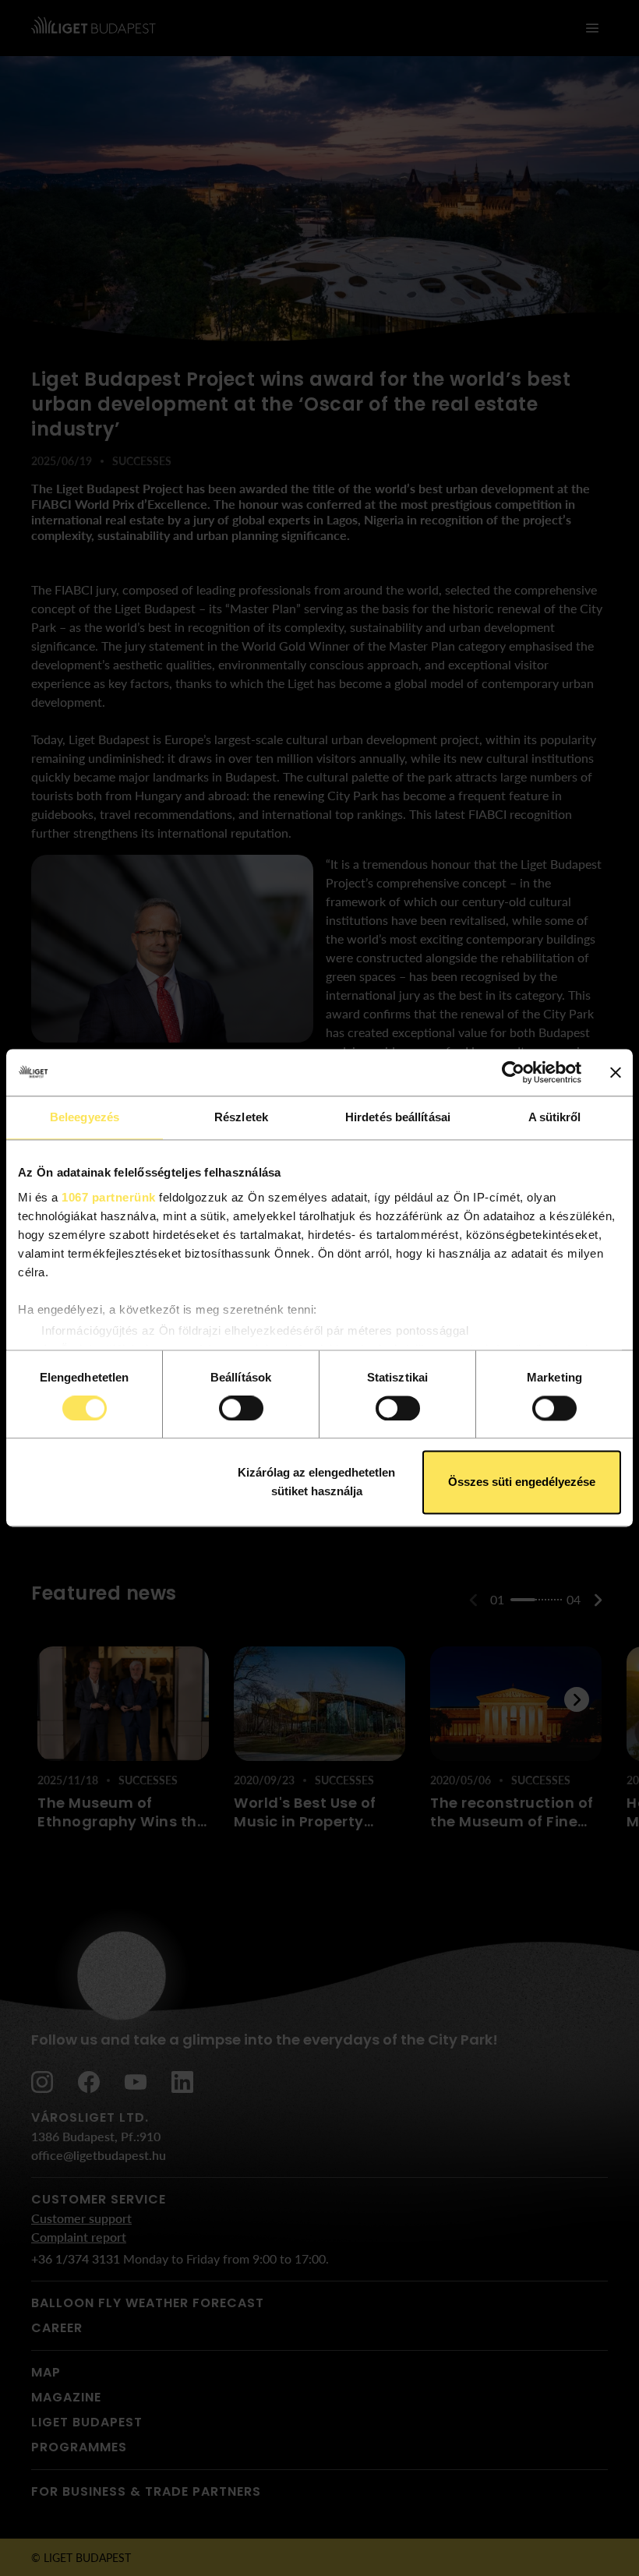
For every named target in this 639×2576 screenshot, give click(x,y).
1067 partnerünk (109, 1197)
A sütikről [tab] (555, 1117)
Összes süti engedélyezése (522, 1482)
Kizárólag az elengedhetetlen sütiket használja (316, 1482)
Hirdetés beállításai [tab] (398, 1117)
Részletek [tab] (241, 1117)
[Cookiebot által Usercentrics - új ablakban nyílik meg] (513, 1072)
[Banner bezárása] (616, 1072)
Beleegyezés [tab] (85, 1117)
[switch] (241, 1408)
